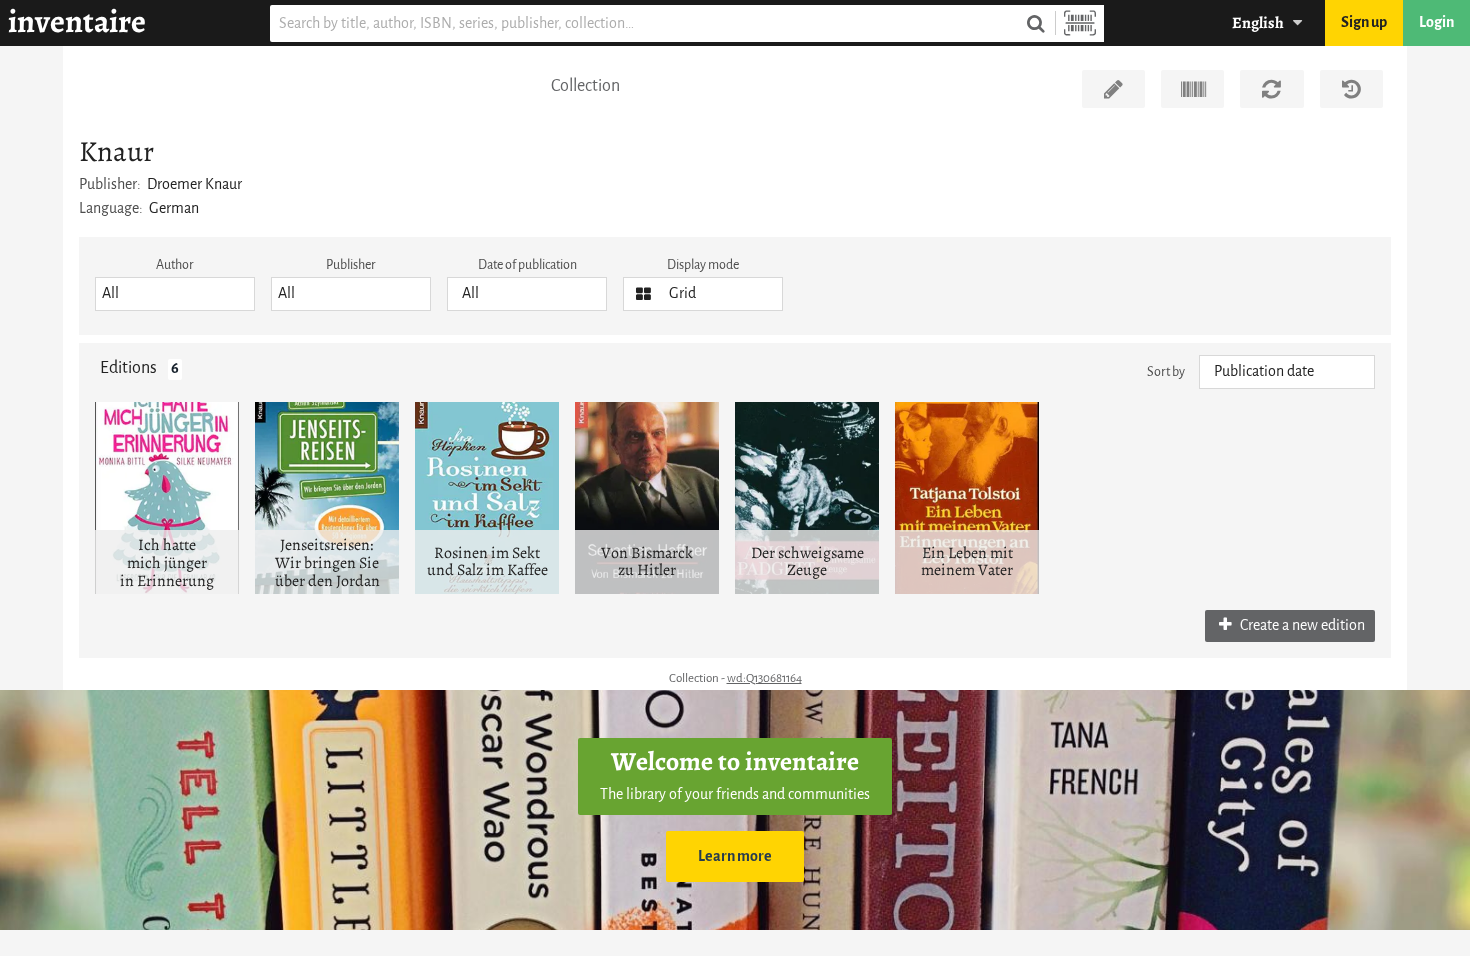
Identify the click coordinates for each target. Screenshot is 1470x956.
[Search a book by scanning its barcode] (1080, 23)
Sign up (1364, 22)
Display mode (703, 264)
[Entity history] (1351, 89)
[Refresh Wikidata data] (1271, 89)
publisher (351, 264)
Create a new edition (1301, 625)
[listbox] (175, 294)
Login (1436, 22)
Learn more (735, 856)
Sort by (1166, 371)
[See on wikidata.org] (1192, 89)
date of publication (527, 264)
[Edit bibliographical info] (1113, 89)
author (175, 264)
